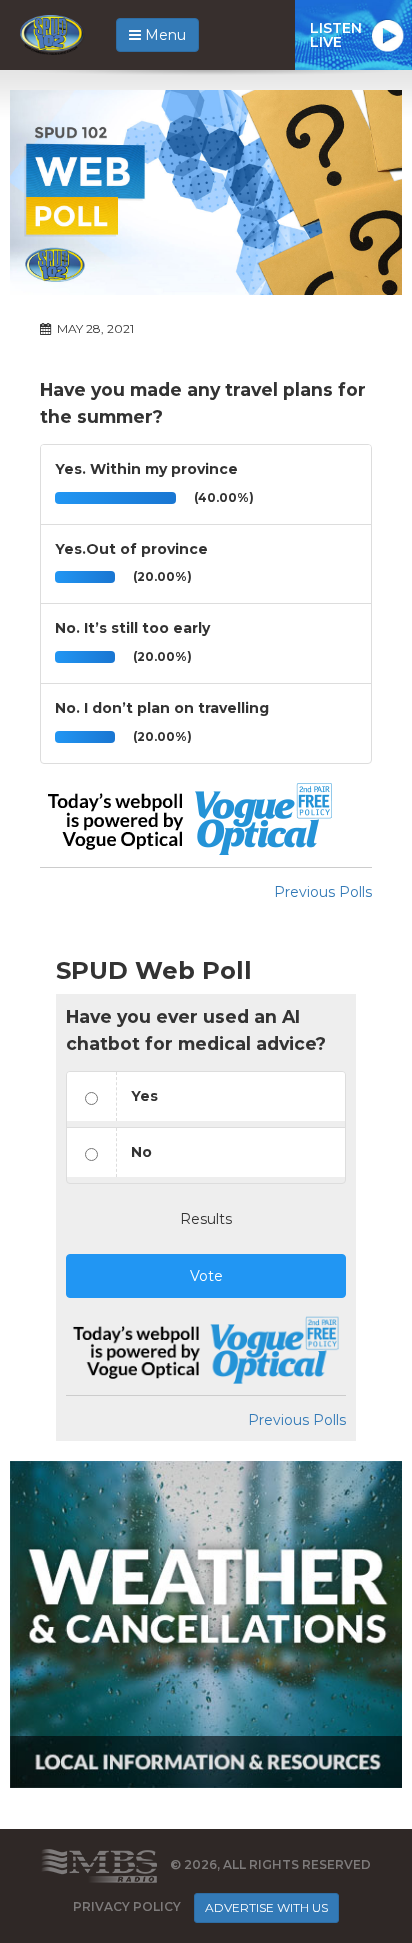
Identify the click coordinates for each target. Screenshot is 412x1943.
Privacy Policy (127, 1906)
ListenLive (336, 35)
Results (206, 1219)
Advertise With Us (266, 1907)
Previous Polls (323, 892)
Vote (206, 1276)
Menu (163, 35)
